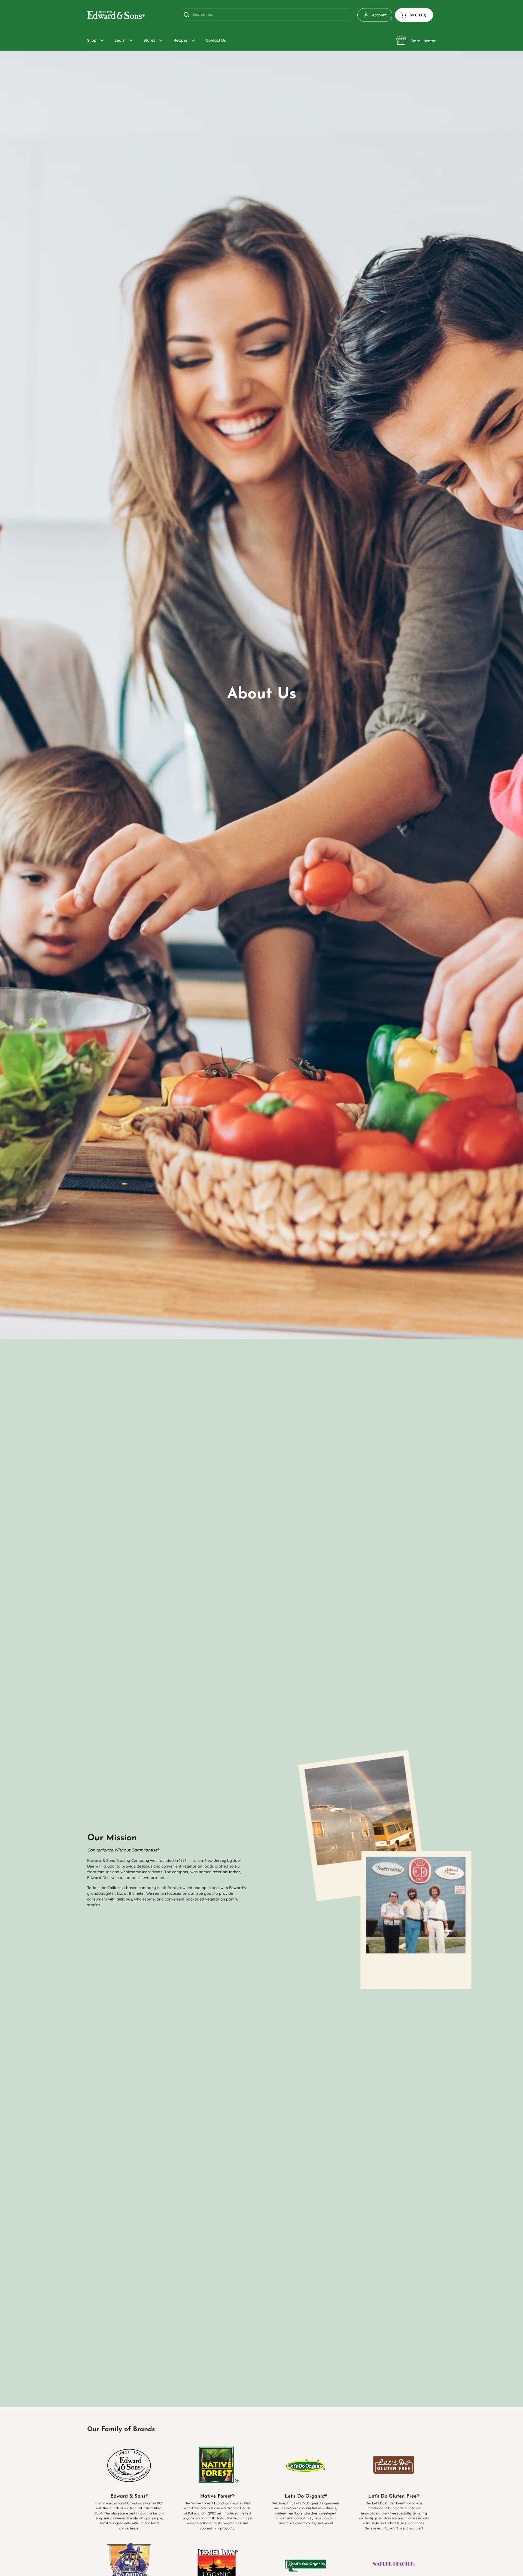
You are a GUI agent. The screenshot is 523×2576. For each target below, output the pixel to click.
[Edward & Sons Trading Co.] (116, 15)
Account (379, 15)
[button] (414, 15)
